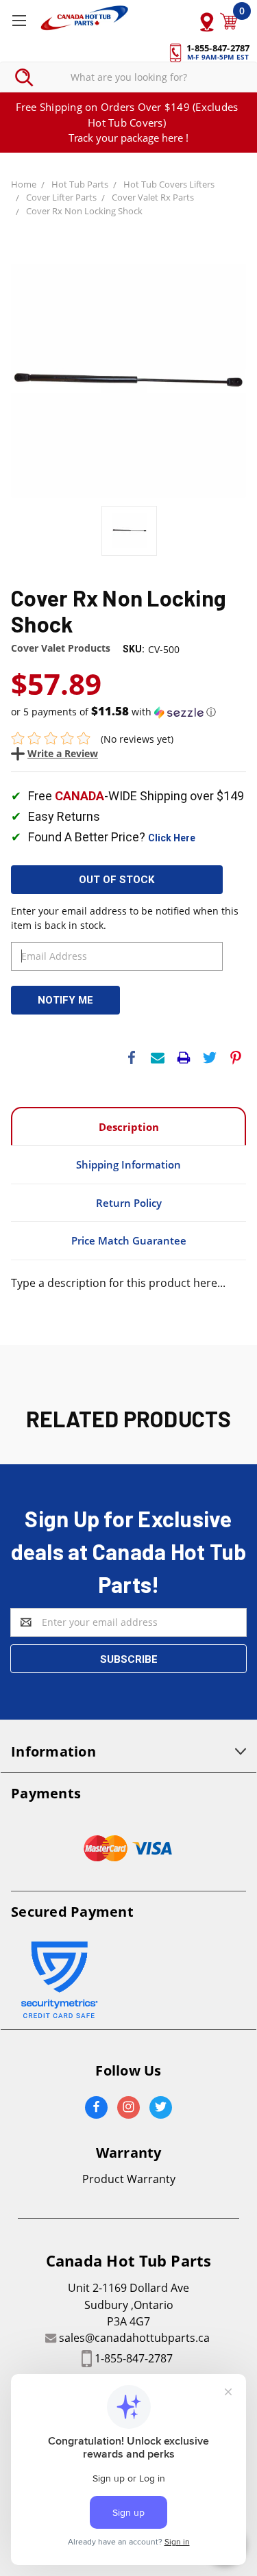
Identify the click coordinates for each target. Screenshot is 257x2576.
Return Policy (129, 1203)
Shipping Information (128, 1164)
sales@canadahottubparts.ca (134, 2338)
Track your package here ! (128, 138)
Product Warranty (129, 2179)
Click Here (172, 838)
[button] (128, 712)
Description (129, 1127)
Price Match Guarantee (129, 1240)
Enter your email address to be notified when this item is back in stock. (125, 918)
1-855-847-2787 (134, 2358)
